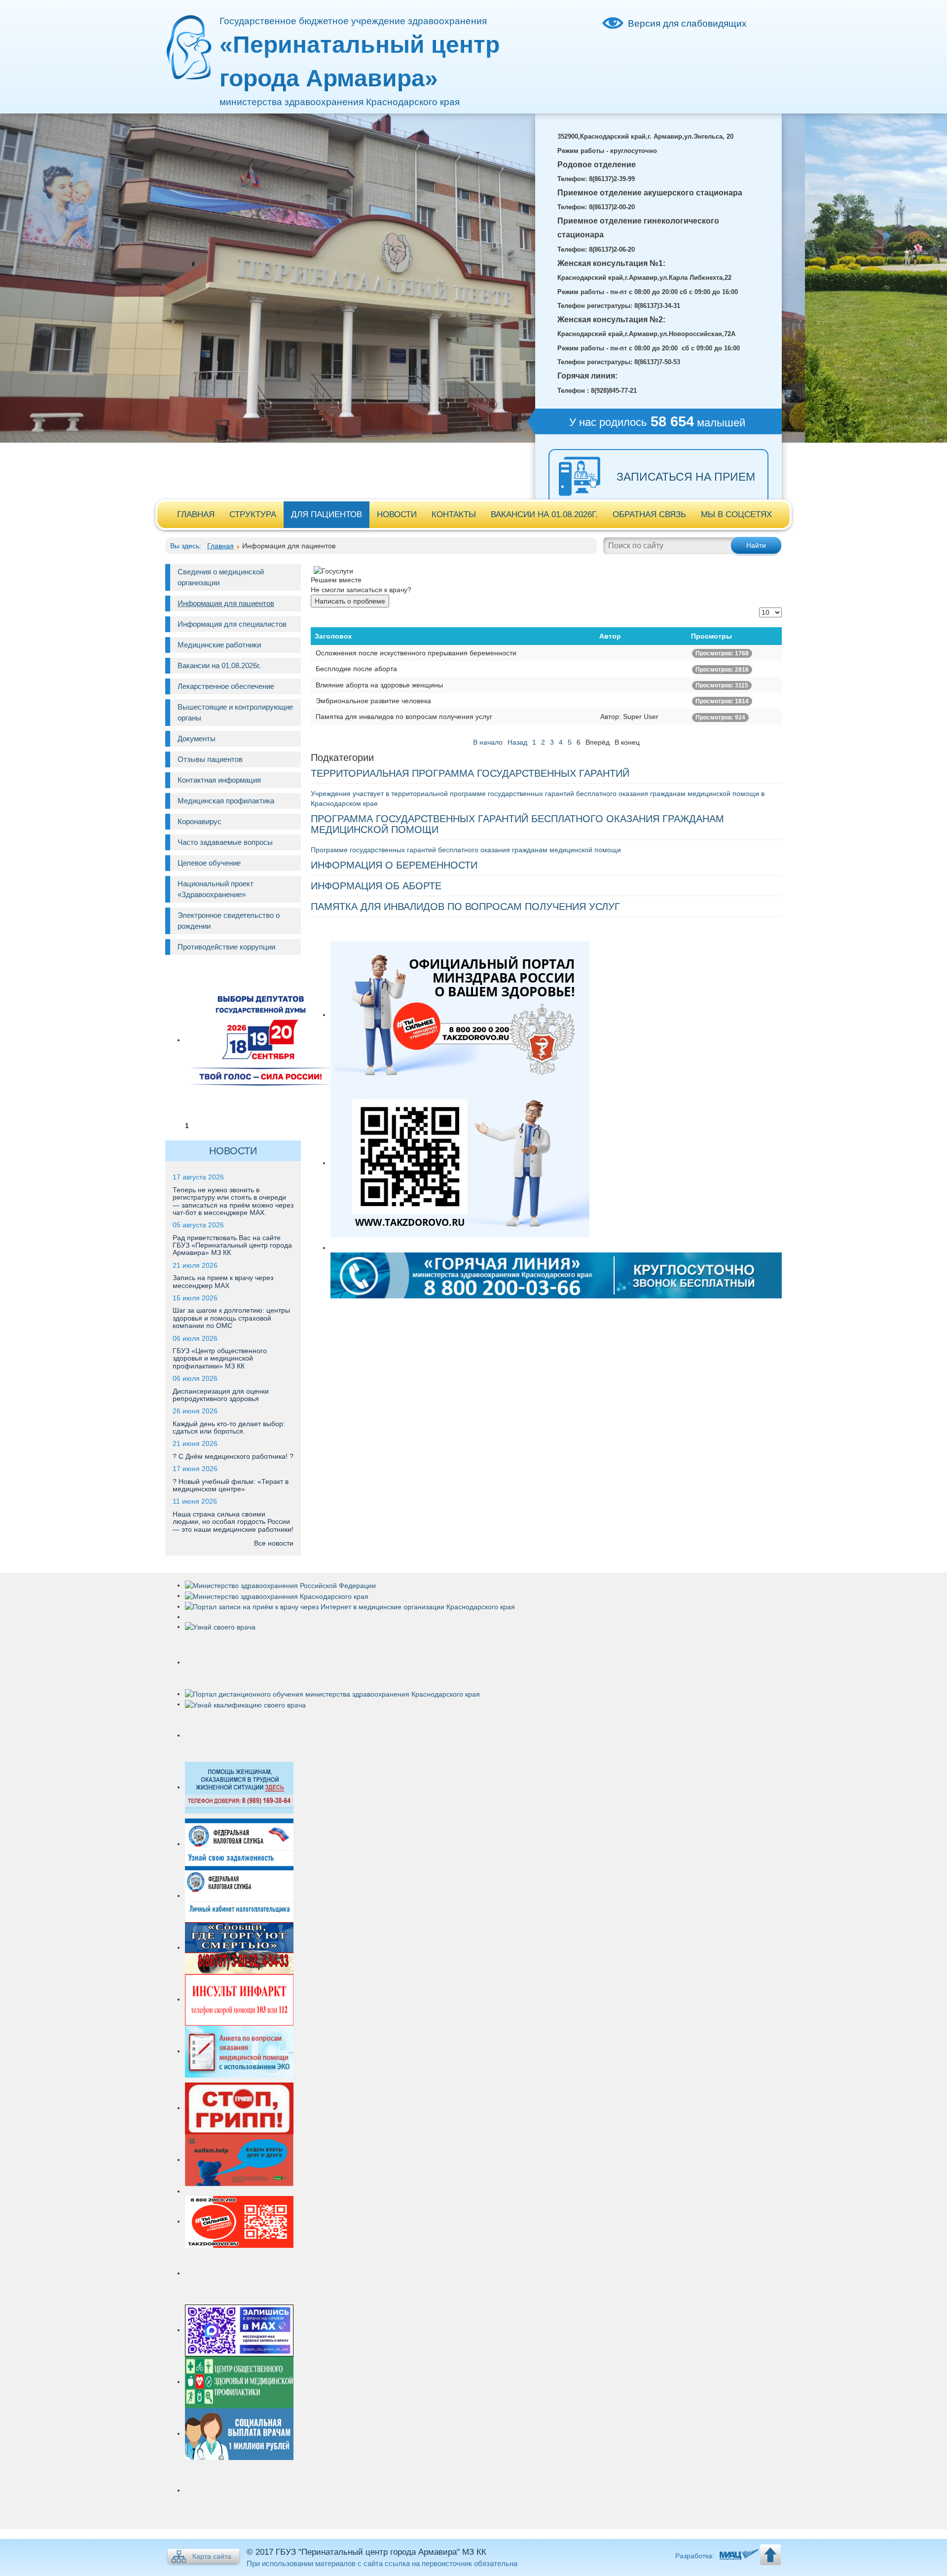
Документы (197, 739)
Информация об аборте (376, 886)
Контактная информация (219, 780)
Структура (253, 514)
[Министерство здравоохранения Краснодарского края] (277, 1595)
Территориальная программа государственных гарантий (470, 773)
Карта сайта (212, 2556)
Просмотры (711, 636)
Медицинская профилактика (226, 801)
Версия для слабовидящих (687, 23)
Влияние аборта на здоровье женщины (379, 685)
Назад (517, 742)
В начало (488, 742)
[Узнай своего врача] (220, 1627)
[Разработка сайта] (738, 2556)
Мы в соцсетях (736, 514)
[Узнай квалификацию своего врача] (245, 1704)
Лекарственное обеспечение (226, 686)
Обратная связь (649, 514)
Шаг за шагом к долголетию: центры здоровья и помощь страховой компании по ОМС (231, 1318)
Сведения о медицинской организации (221, 577)
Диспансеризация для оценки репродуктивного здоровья (221, 1395)
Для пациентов (327, 514)
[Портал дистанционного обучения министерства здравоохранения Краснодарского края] (332, 1694)
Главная (196, 514)
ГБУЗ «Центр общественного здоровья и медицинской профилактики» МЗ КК (220, 1358)
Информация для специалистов (232, 624)
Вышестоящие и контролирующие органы (235, 712)
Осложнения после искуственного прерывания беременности (416, 653)
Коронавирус (200, 821)
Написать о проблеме (350, 601)
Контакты (454, 514)
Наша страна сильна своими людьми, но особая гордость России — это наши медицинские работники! (233, 1522)
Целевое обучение (209, 863)
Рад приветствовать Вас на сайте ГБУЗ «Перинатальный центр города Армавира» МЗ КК (232, 1245)
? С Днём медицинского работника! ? (233, 1456)
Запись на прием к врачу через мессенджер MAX (223, 1281)
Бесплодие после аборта (356, 669)
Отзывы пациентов (210, 759)
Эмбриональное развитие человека (373, 701)
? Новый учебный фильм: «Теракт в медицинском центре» (231, 1485)
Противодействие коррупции (226, 947)
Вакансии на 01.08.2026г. (544, 514)
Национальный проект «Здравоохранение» (216, 889)
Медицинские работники (219, 645)
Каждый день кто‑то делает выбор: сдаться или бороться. (229, 1427)
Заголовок (333, 636)
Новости (397, 514)
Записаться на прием (686, 477)
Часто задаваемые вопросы (225, 842)
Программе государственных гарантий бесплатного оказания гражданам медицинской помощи (466, 850)
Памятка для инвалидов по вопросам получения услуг (404, 717)
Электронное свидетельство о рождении (229, 921)
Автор (610, 636)
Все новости (274, 1543)
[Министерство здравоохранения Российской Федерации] (280, 1585)
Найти (756, 545)
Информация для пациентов (226, 603)
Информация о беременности (394, 865)
